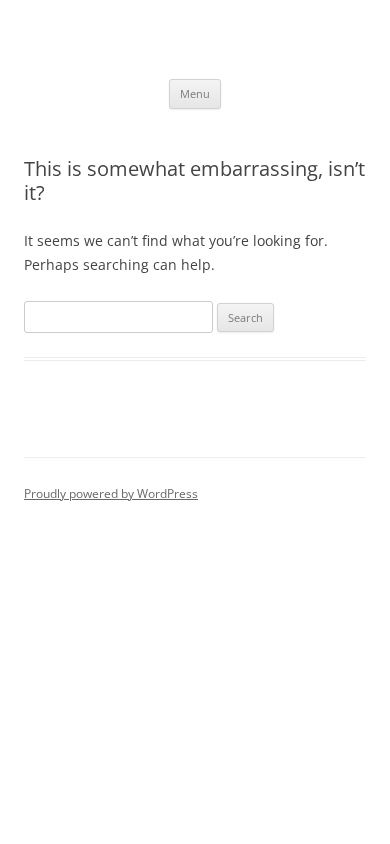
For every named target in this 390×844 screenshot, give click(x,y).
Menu (195, 93)
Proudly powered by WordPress (111, 493)
